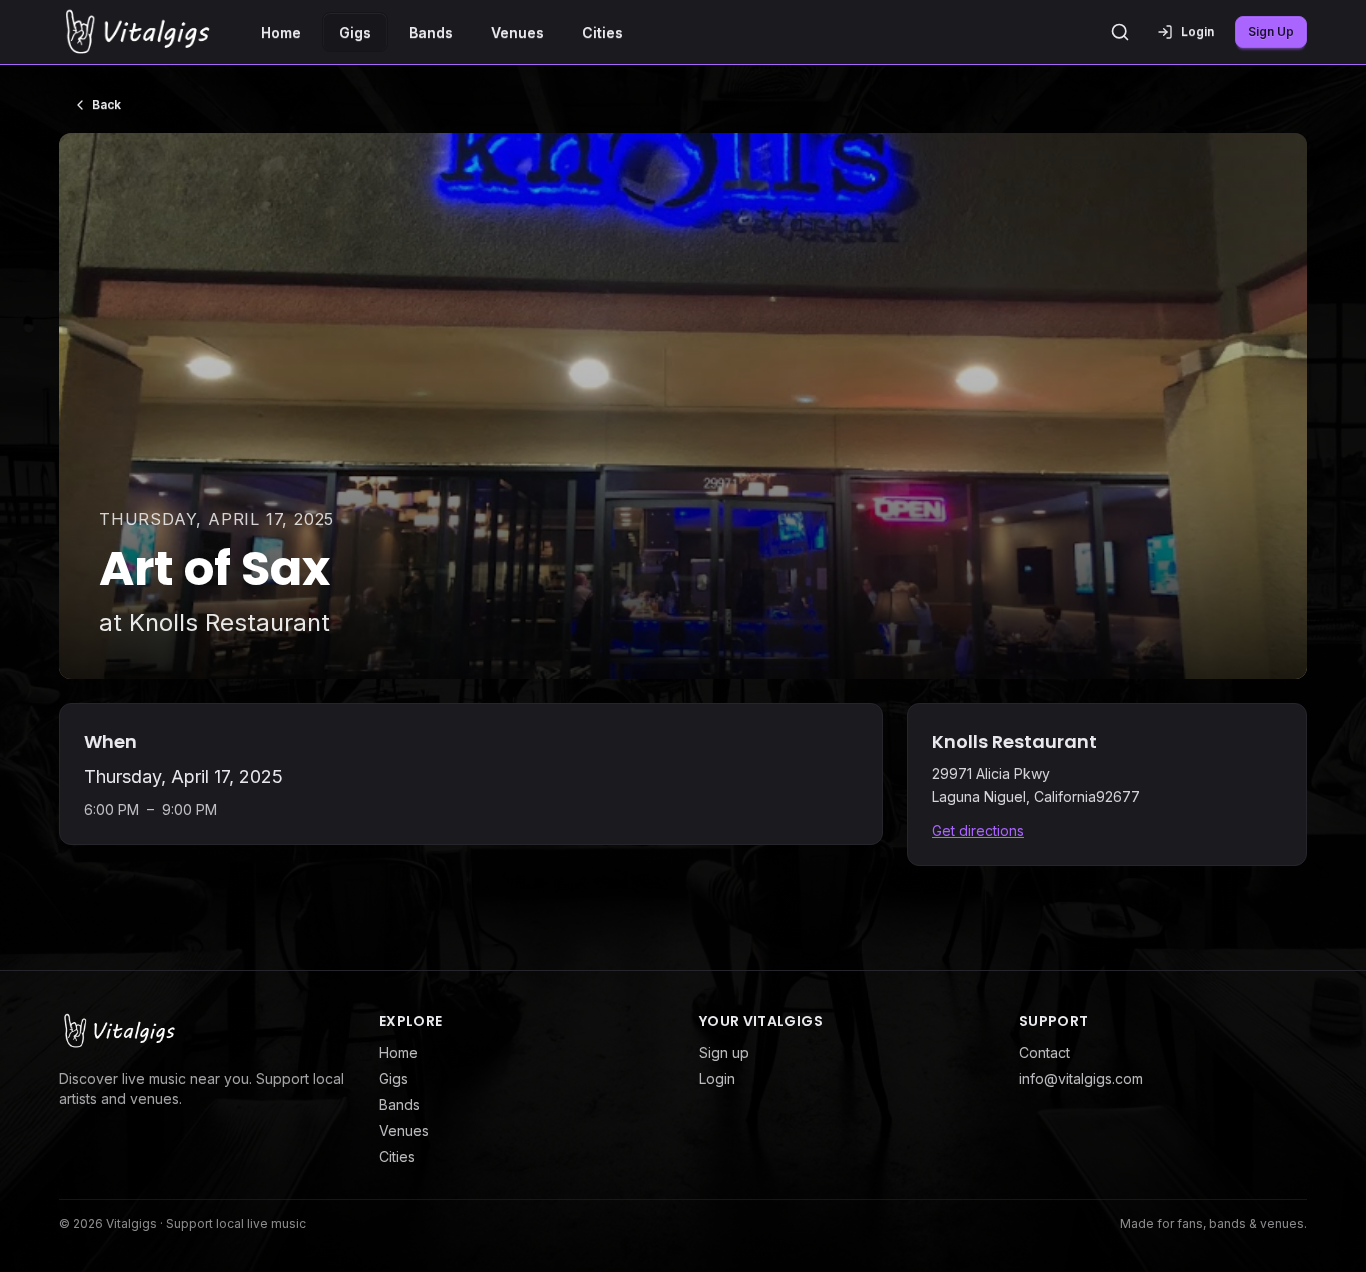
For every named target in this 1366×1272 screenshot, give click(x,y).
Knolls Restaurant (229, 622)
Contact (1044, 1052)
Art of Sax (214, 568)
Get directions (978, 830)
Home (281, 32)
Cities (602, 32)
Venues (517, 32)
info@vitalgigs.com (1081, 1078)
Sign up (724, 1052)
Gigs (355, 32)
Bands (431, 32)
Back (106, 104)
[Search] (1120, 32)
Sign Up (1271, 31)
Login (717, 1078)
